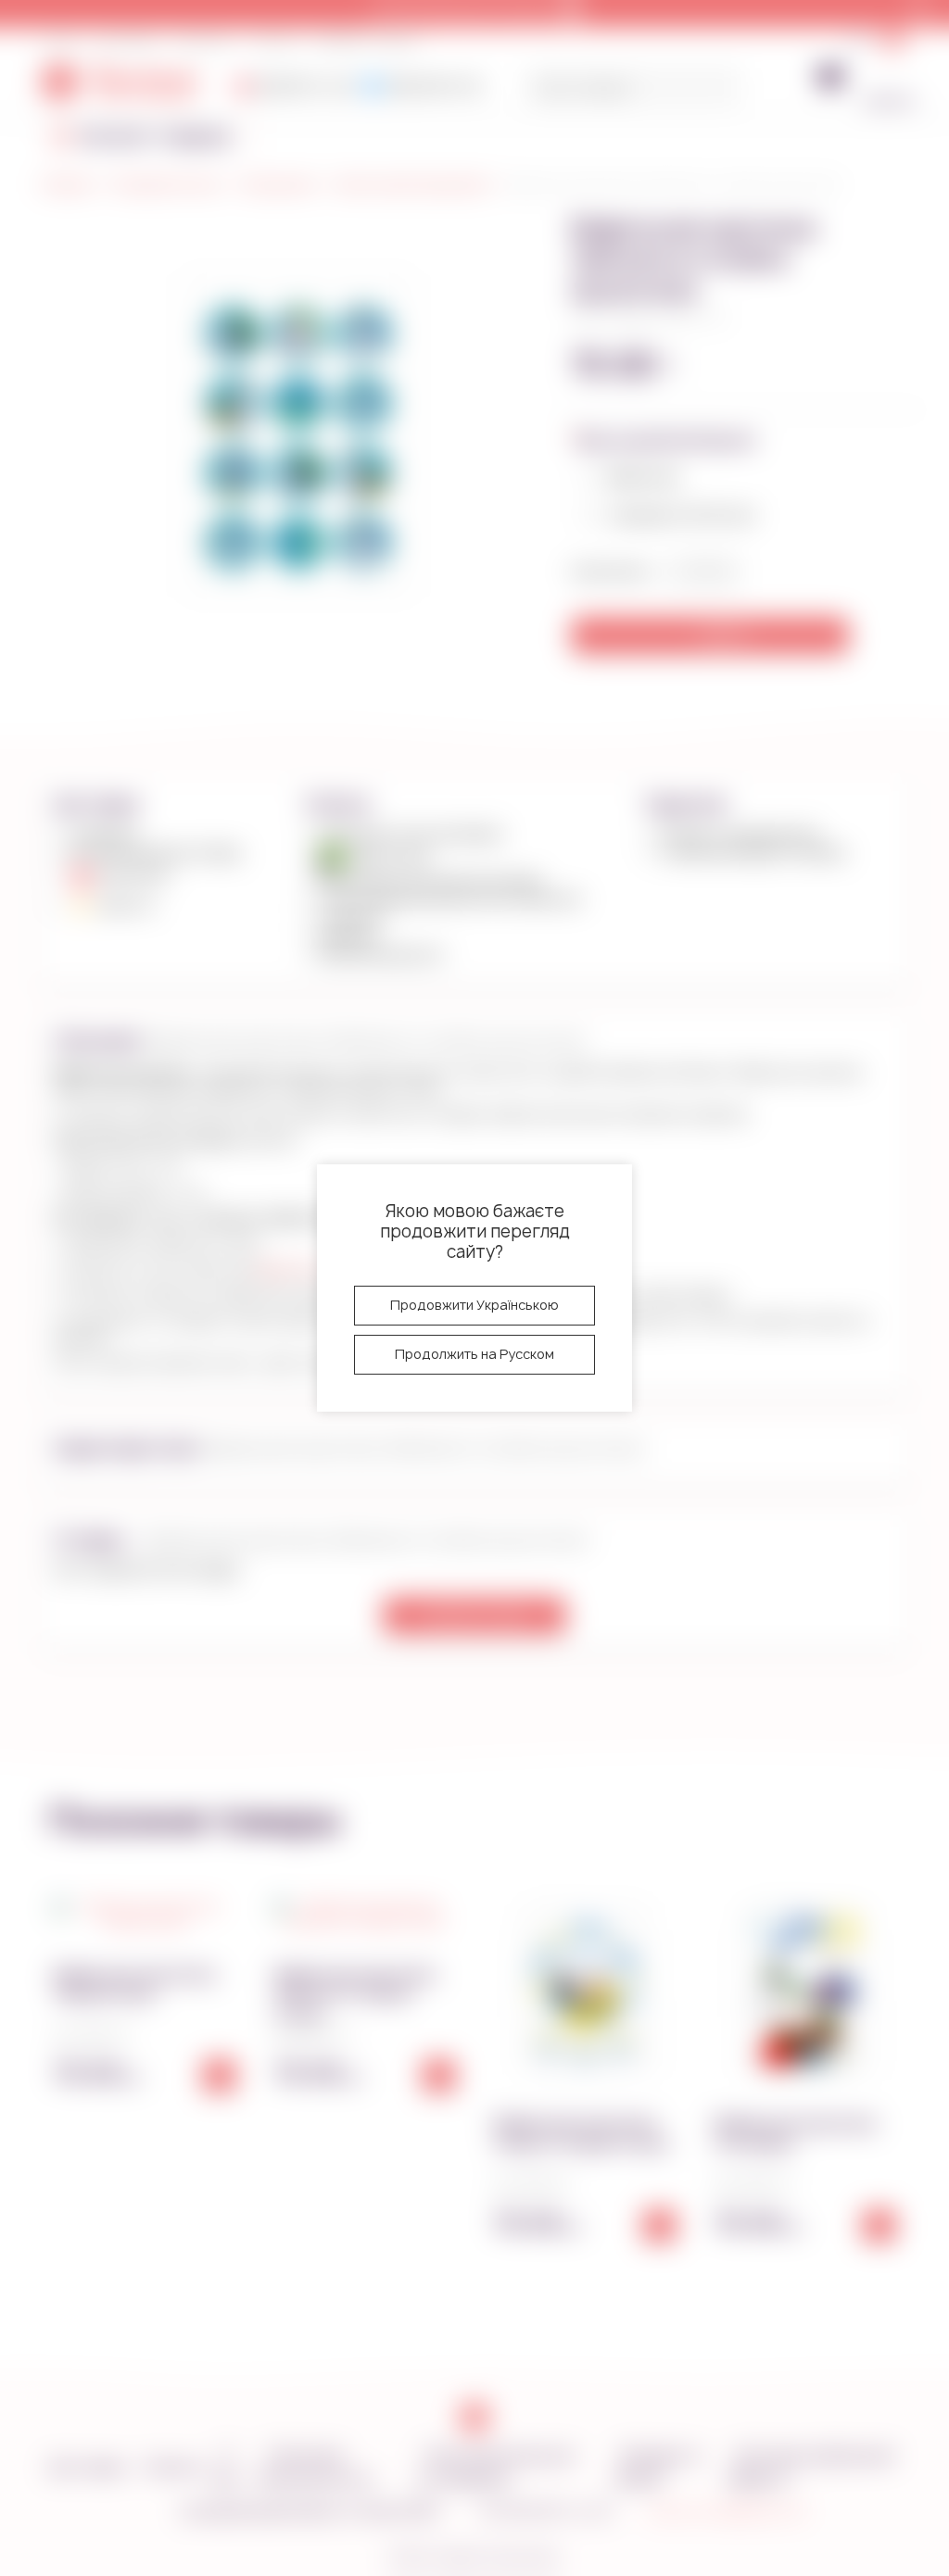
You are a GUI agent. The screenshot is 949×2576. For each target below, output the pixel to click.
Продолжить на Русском (474, 1354)
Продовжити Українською (474, 1305)
